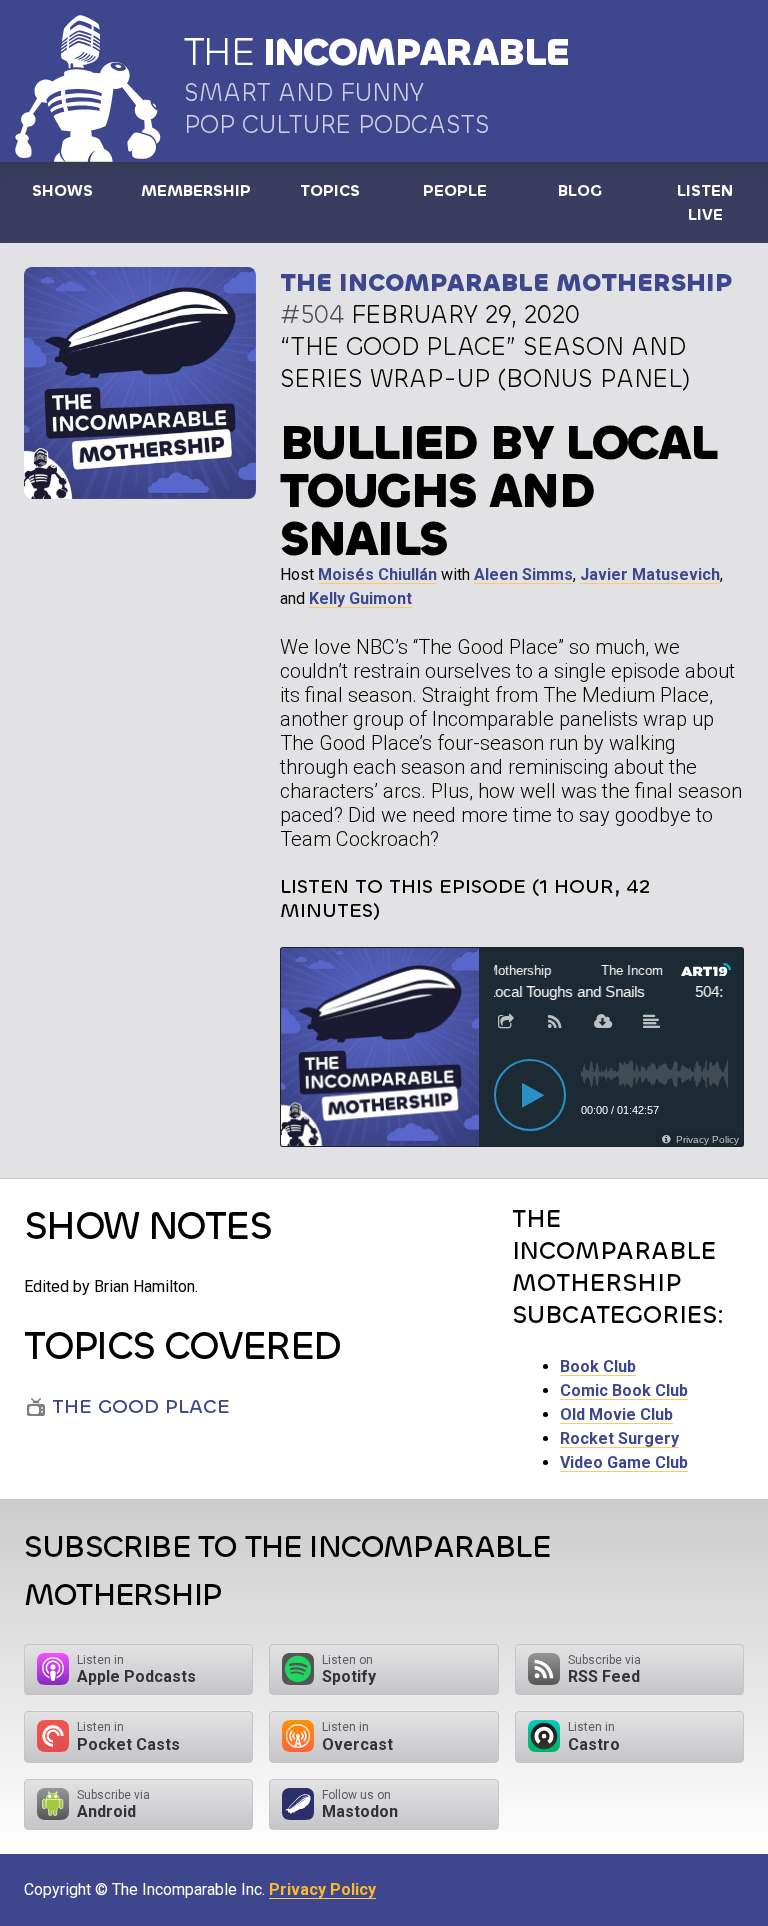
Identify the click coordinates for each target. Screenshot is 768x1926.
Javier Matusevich (650, 574)
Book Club (598, 1366)
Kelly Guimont (360, 598)
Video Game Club (624, 1462)
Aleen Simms (523, 574)
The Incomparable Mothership (506, 282)
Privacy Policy (322, 1889)
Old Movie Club (616, 1414)
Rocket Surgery (619, 1438)
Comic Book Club (624, 1390)
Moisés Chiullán (377, 574)
